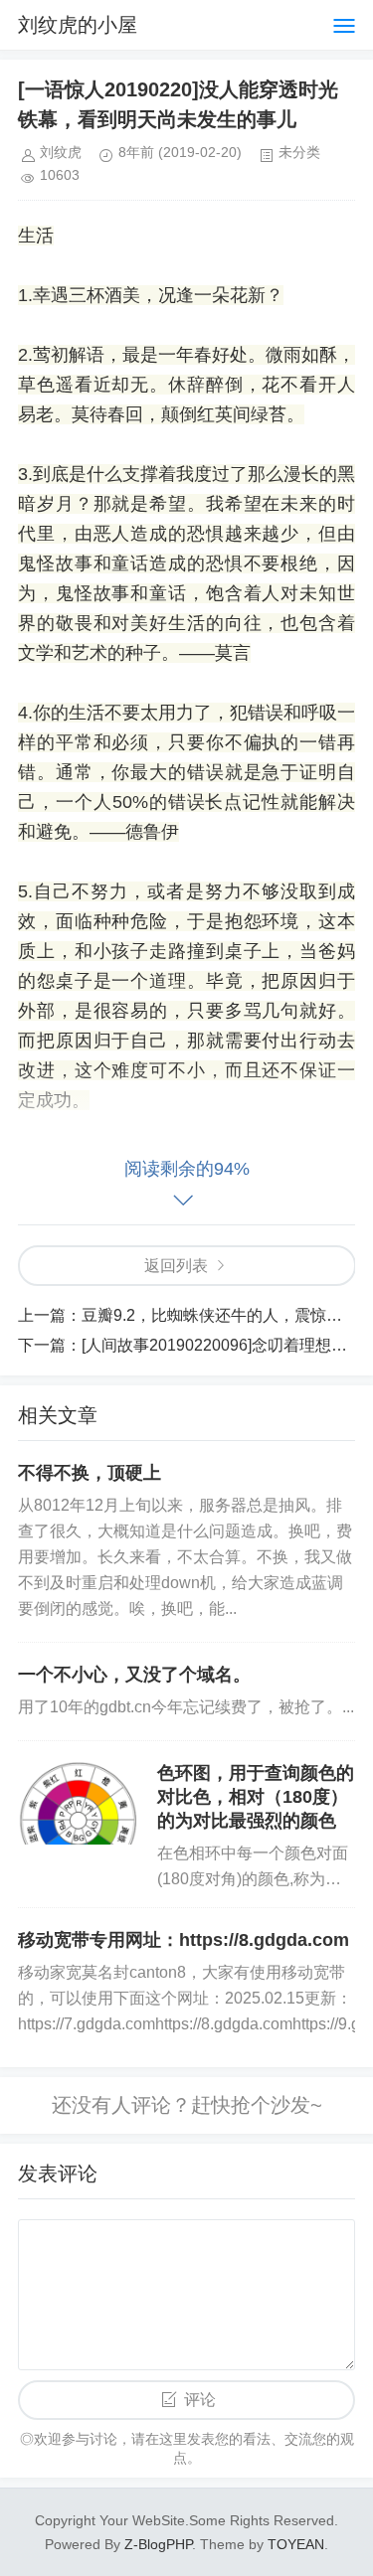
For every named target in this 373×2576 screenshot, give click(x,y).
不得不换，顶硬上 (90, 1473)
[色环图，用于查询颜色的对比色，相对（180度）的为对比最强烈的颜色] (78, 1803)
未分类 (299, 152)
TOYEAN (296, 2544)
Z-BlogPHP (158, 2544)
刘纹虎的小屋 (78, 25)
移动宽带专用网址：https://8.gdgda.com (184, 1940)
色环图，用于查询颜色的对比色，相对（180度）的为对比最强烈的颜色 (256, 1797)
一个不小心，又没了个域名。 (134, 1675)
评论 (200, 2400)
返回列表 (176, 1266)
